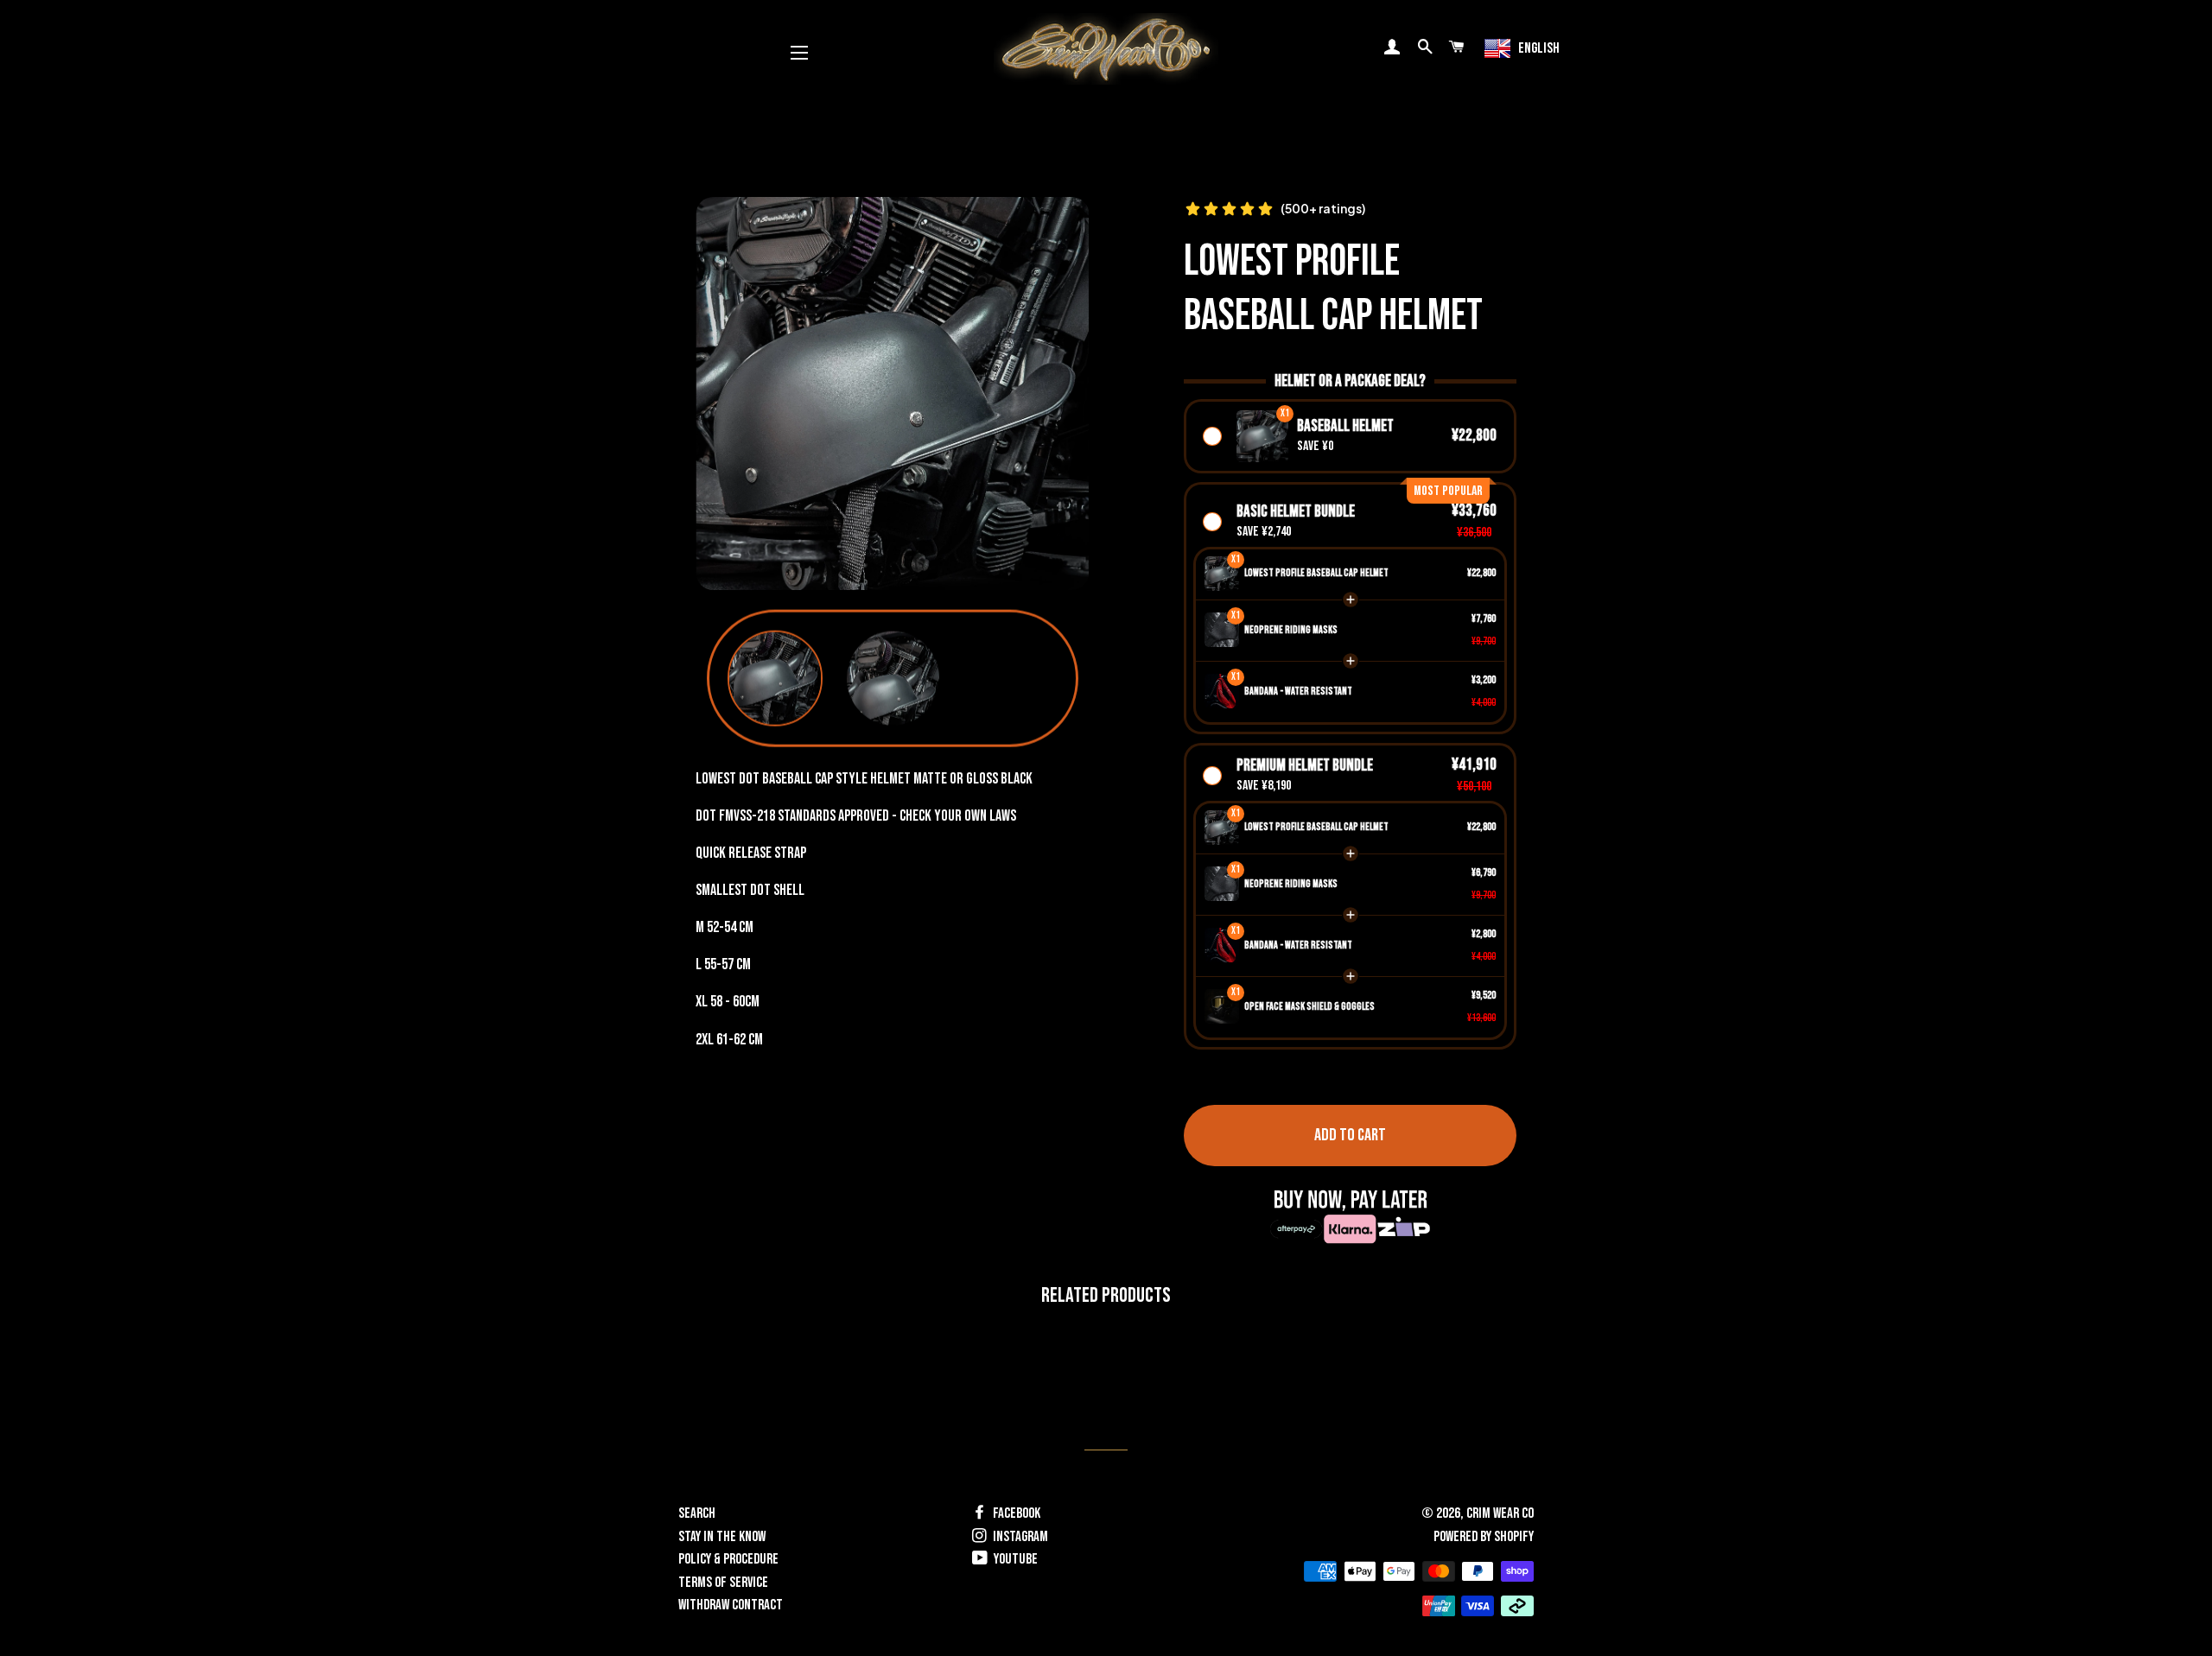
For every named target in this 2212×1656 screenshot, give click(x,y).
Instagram (1019, 1537)
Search (697, 1513)
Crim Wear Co (1500, 1513)
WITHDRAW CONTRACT (731, 1605)
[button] (775, 679)
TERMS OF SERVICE (723, 1583)
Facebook (1015, 1513)
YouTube (1014, 1559)
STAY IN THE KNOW (722, 1537)
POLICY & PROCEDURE (728, 1559)
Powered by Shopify (1484, 1537)
